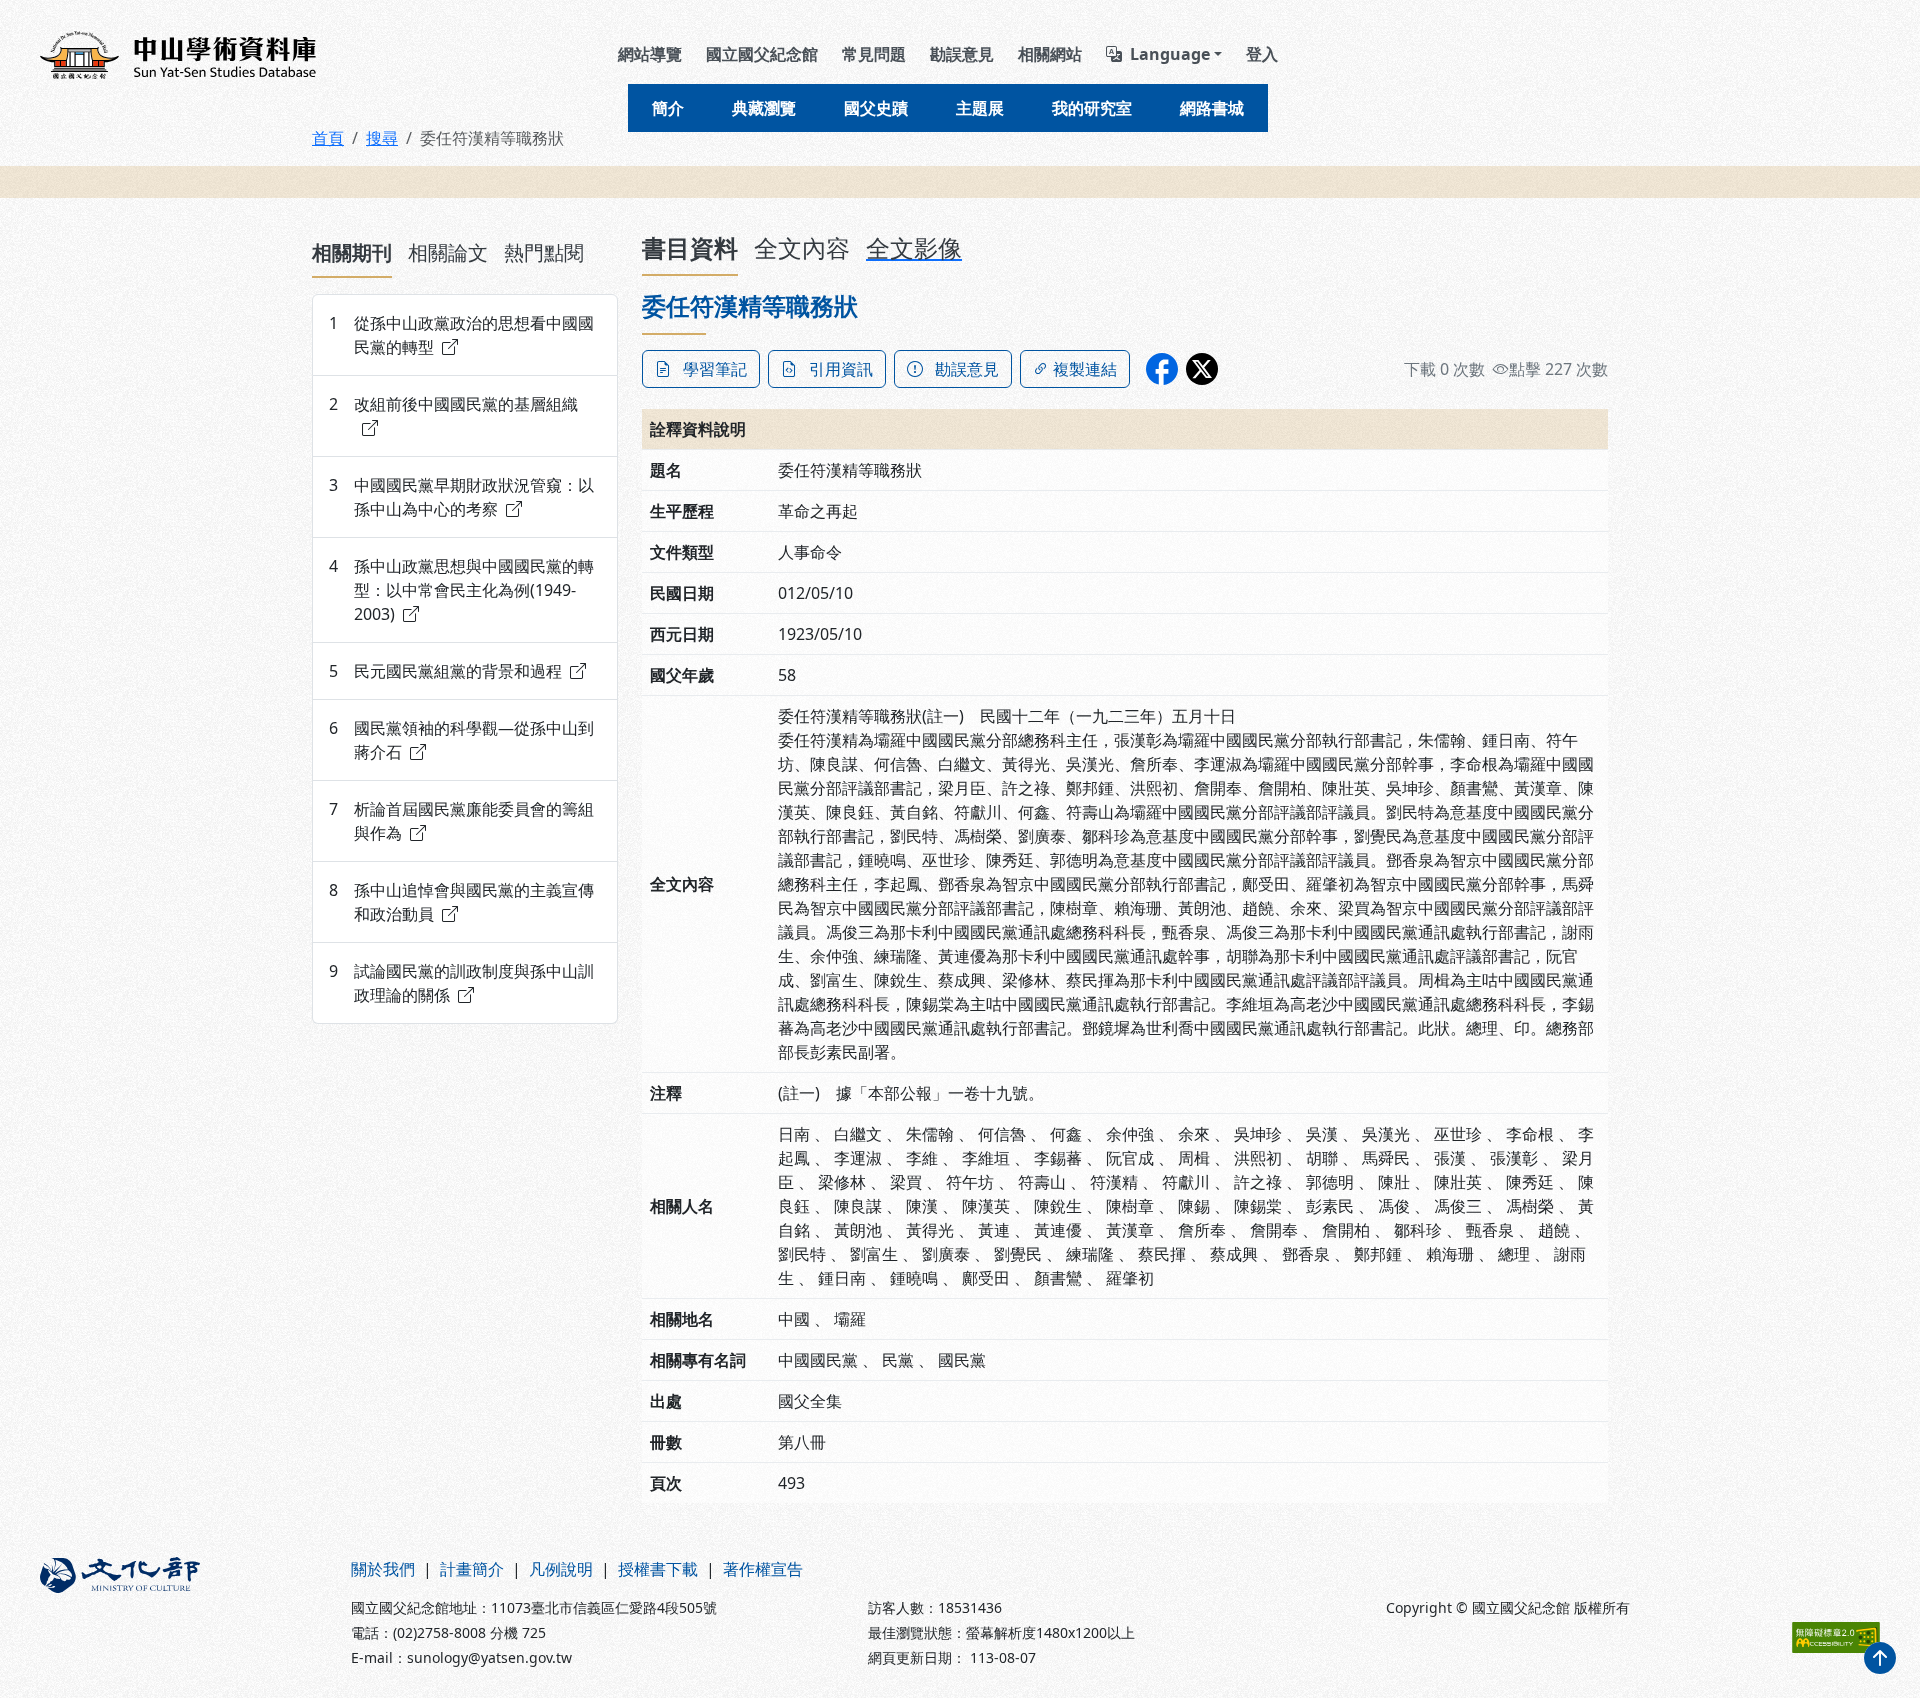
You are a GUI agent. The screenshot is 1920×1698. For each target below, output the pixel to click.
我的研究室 (1092, 108)
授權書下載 (658, 1569)
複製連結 (1085, 369)
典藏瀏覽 (764, 108)
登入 (1262, 54)
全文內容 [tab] (802, 247)
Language (1170, 54)
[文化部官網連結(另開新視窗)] (183, 1612)
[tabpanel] (465, 659)
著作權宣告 (763, 1569)
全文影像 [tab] (914, 247)
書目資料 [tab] (690, 247)
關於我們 (383, 1569)
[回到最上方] (1880, 1658)
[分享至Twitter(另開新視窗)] (1202, 369)
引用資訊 (841, 369)
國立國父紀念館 (762, 54)
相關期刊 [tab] (352, 252)
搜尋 (382, 138)
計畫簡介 (472, 1569)
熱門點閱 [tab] (544, 252)
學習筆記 (715, 369)
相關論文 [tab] (448, 252)
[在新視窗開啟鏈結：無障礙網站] (1836, 1637)
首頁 (328, 138)
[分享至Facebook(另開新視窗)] (1162, 369)
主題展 (980, 108)
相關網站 (1050, 54)
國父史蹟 (876, 108)
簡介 (668, 108)
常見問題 (874, 54)
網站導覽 (650, 54)
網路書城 (1212, 108)
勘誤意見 (962, 54)
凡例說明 (561, 1569)
